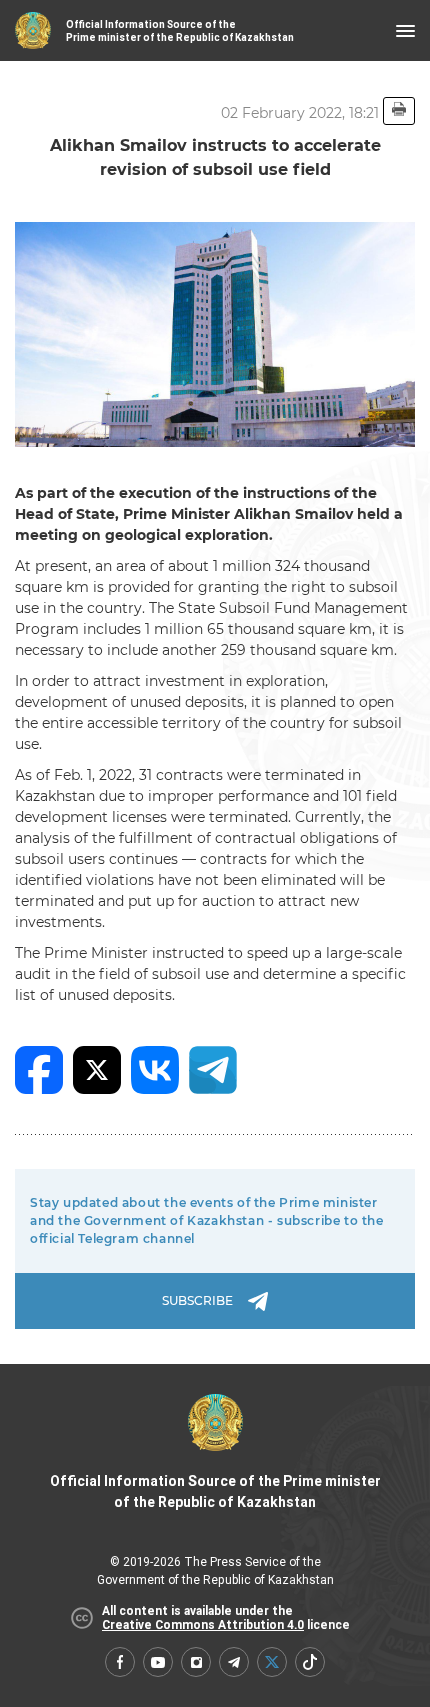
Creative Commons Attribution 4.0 (203, 1625)
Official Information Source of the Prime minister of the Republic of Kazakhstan (215, 1491)
